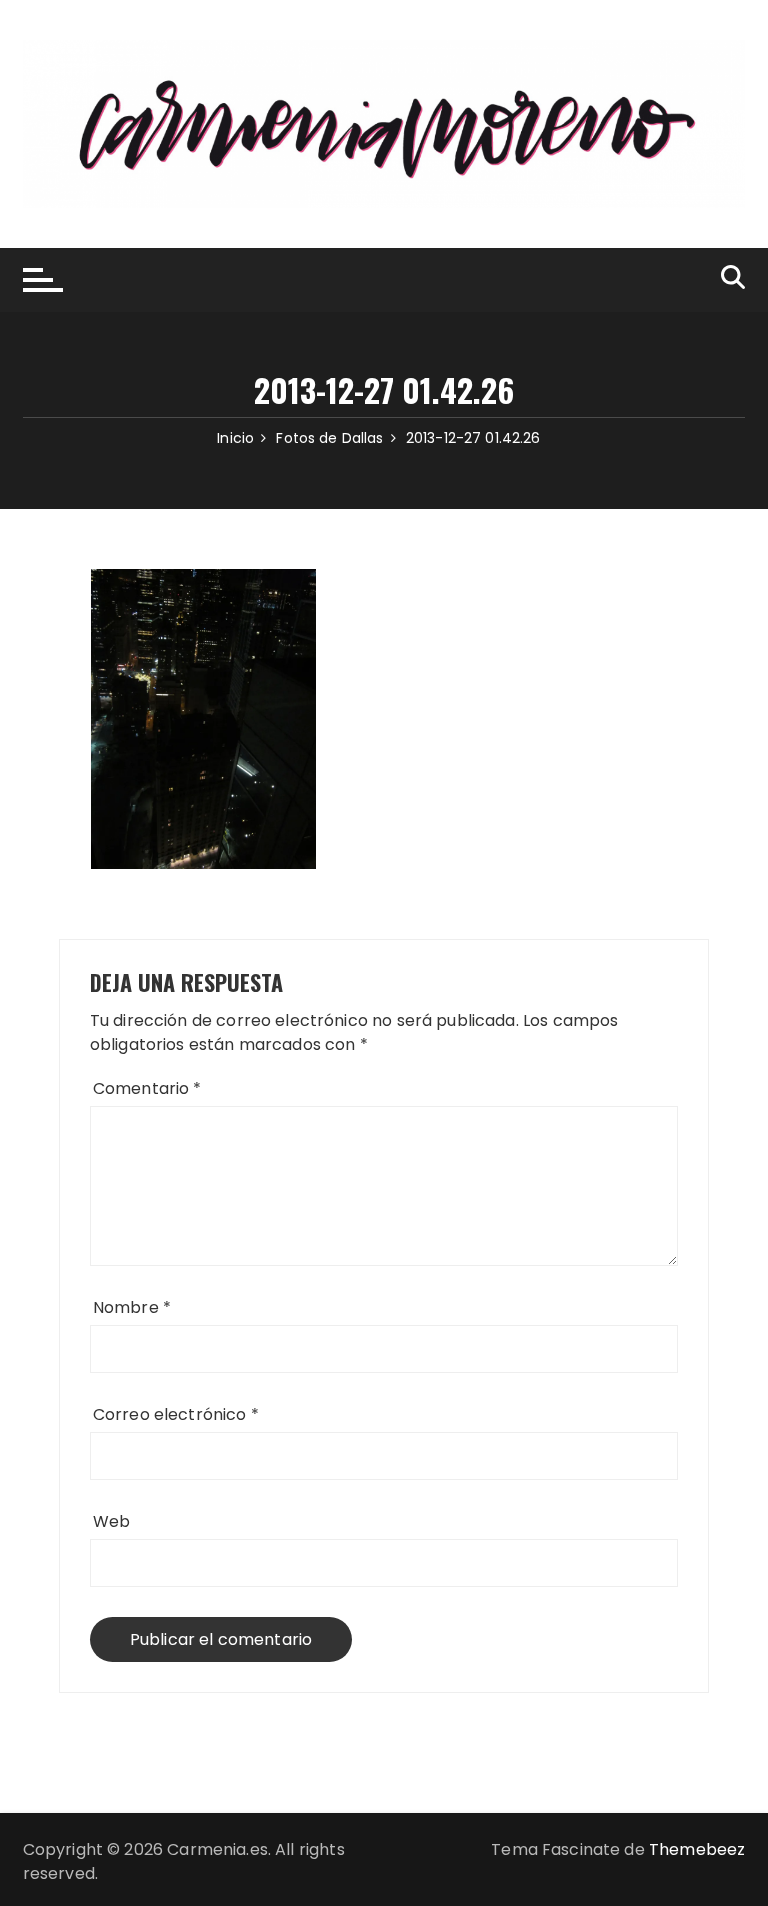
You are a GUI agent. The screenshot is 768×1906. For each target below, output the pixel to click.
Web (111, 1521)
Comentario (147, 1088)
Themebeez (697, 1849)
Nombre (132, 1307)
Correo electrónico (176, 1414)
